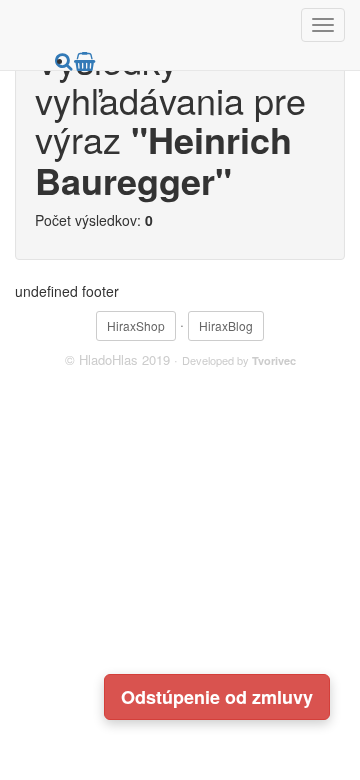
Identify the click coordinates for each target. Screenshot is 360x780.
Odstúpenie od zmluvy (217, 697)
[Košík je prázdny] (84, 60)
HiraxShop (136, 325)
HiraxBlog (226, 325)
